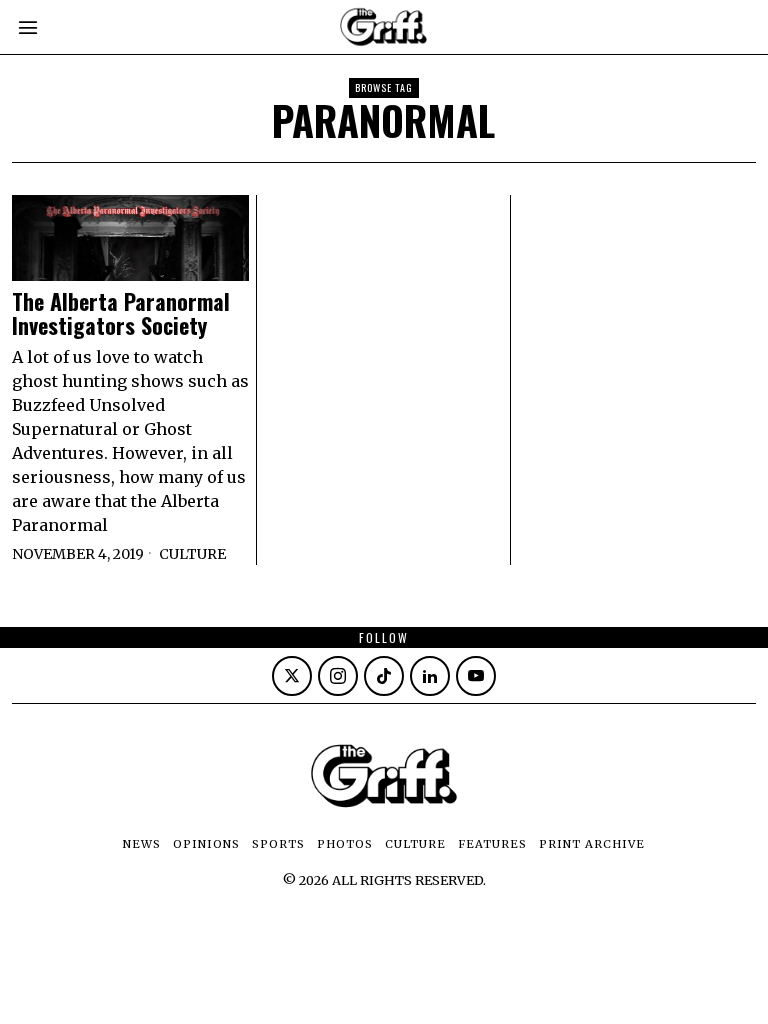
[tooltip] (292, 676)
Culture (192, 554)
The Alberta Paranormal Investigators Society (121, 313)
